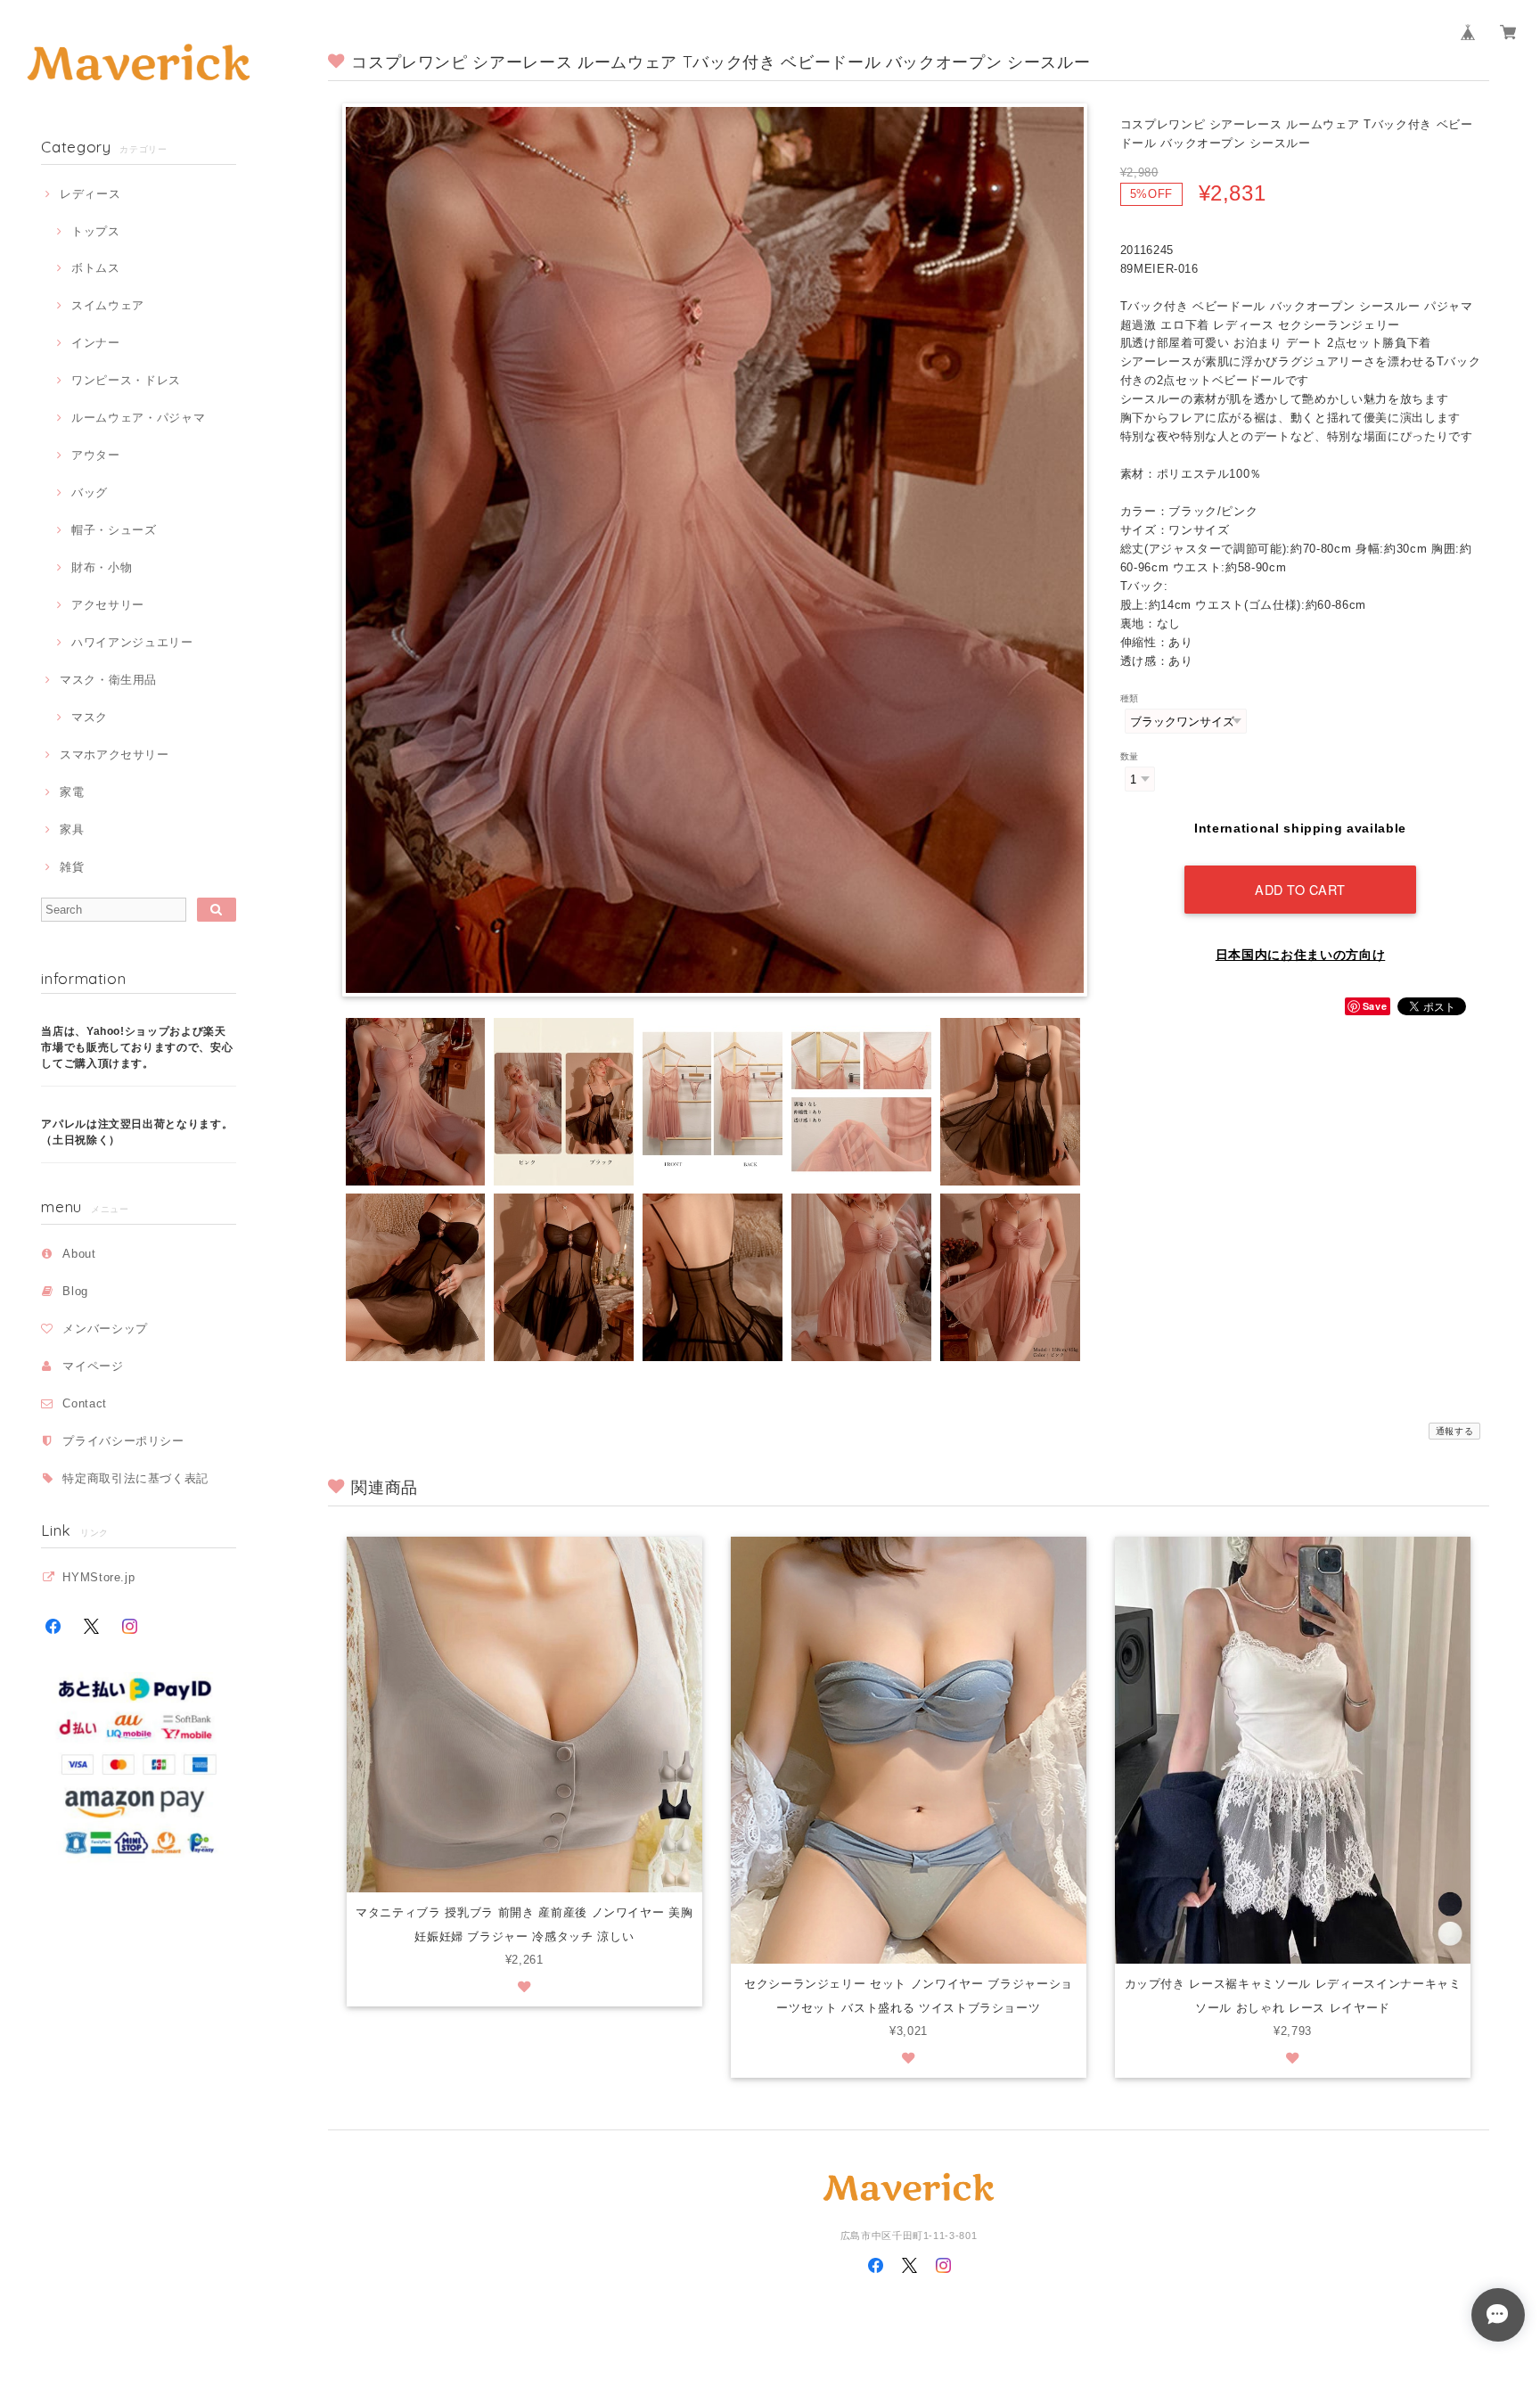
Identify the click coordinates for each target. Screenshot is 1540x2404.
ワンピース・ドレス (126, 380)
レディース (90, 194)
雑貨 (72, 867)
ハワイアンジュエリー (132, 642)
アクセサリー (108, 605)
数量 (1130, 756)
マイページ (93, 1366)
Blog (75, 1291)
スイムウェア (108, 305)
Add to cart (1300, 889)
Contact (85, 1403)
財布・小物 (102, 567)
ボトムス (95, 268)
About (79, 1254)
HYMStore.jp (98, 1577)
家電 (72, 792)
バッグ (90, 492)
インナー (95, 343)
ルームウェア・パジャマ (138, 418)
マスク (90, 717)
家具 (72, 829)
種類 (1130, 698)
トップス (95, 231)
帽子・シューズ (114, 530)
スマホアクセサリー (115, 755)
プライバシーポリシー (123, 1441)
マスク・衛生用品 (108, 680)
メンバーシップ (105, 1329)
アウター (95, 455)
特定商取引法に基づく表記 (135, 1478)
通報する (1455, 1431)
